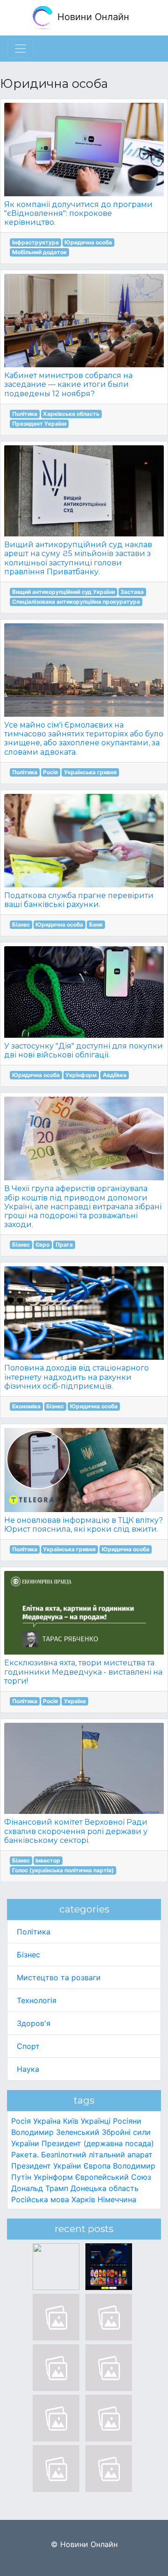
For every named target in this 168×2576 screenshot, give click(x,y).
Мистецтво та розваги (59, 1977)
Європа (97, 2166)
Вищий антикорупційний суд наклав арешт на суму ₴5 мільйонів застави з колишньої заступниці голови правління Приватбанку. (78, 558)
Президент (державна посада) (98, 2143)
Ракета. (25, 2155)
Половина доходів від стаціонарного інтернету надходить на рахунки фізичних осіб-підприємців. (77, 1377)
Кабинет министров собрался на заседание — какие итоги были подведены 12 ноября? (68, 384)
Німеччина (117, 2199)
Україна (75, 1701)
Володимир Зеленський (55, 2132)
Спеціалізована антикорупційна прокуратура (76, 602)
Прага (64, 1245)
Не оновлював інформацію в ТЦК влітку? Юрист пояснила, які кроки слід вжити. (84, 1525)
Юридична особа (88, 242)
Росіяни (127, 2121)
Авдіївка (115, 1075)
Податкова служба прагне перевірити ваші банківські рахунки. (79, 900)
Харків (83, 2199)
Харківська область (71, 414)
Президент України (39, 424)
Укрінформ (81, 1075)
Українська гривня (90, 772)
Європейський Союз (113, 2177)
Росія (50, 772)
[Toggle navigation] (21, 49)
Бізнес (21, 924)
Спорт (28, 2046)
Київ (71, 2121)
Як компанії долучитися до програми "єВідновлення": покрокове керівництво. (78, 213)
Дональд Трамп (40, 2188)
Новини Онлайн (92, 17)
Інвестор (48, 1860)
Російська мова (40, 2199)
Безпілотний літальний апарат (97, 2155)
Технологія (37, 2000)
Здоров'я (34, 2023)
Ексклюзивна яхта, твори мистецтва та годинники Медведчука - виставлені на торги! (83, 1672)
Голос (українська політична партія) (63, 1870)
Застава (132, 592)
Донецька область (105, 2188)
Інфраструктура (35, 242)
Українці (96, 2121)
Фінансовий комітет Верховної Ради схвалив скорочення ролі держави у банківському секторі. (76, 1831)
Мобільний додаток (39, 252)
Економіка (26, 1406)
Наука (28, 2069)
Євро (42, 1245)
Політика (25, 414)
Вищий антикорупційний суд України (63, 592)
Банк (96, 924)
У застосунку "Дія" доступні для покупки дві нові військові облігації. (84, 1050)
